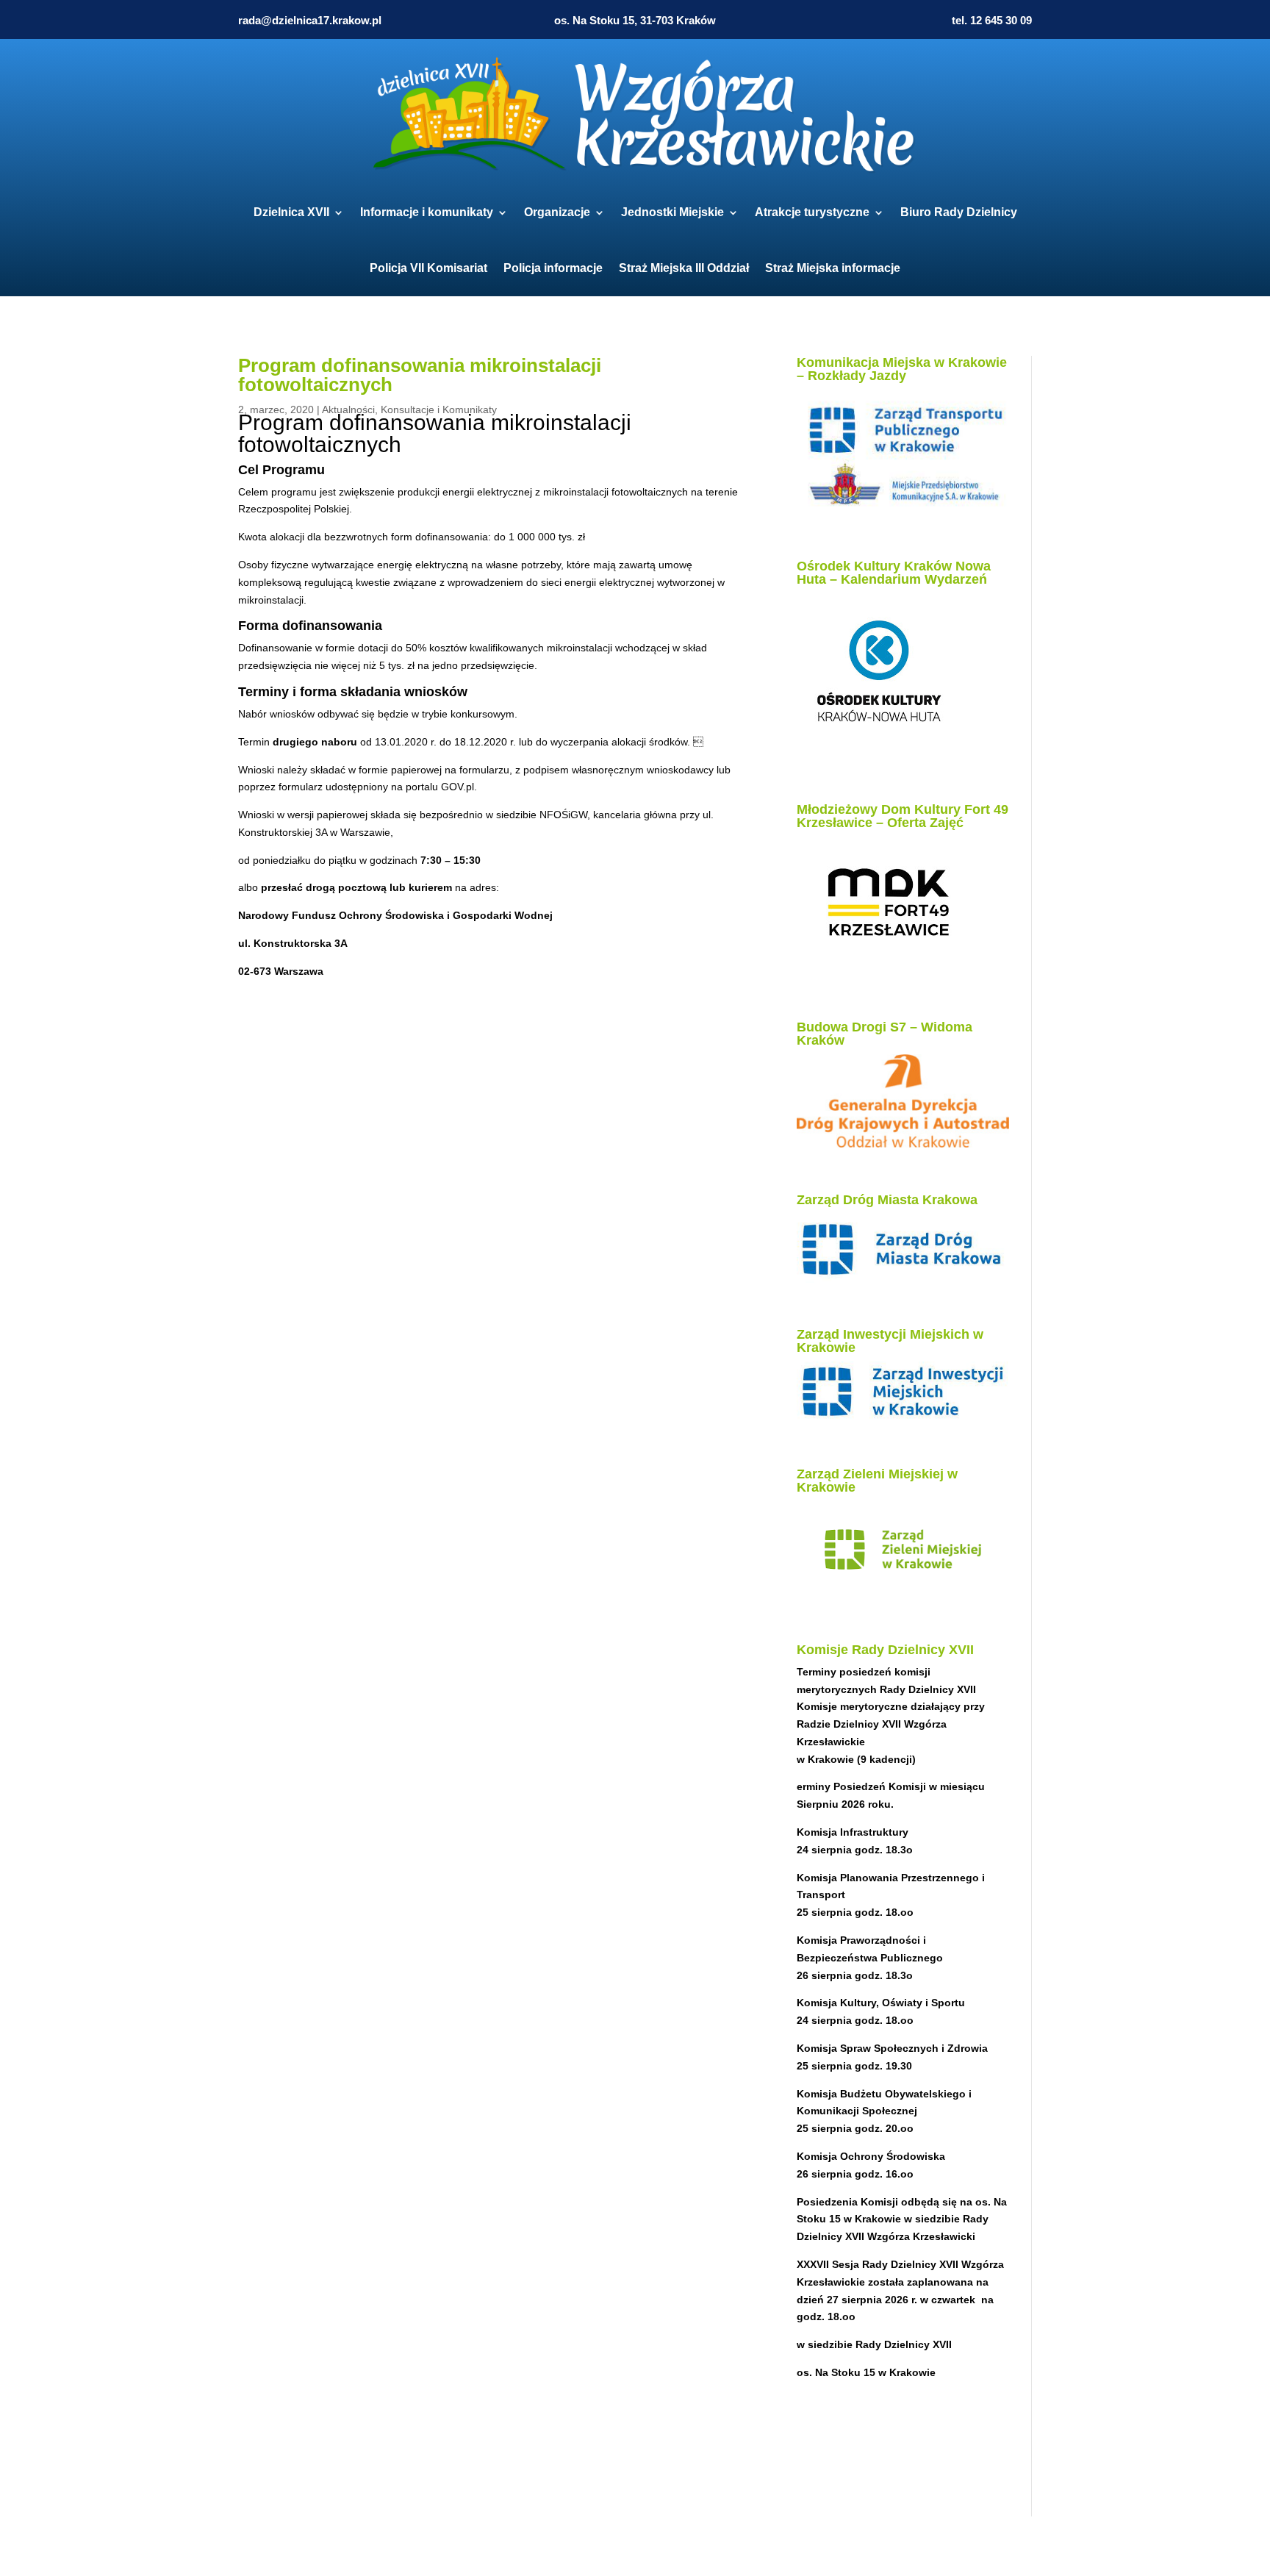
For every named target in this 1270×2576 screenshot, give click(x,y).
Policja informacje (553, 268)
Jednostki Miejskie (672, 212)
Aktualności (348, 409)
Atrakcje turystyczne (812, 212)
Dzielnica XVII (291, 212)
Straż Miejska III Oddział (684, 268)
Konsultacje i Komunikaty (439, 409)
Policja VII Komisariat (428, 268)
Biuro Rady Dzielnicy (959, 212)
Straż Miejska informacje (833, 268)
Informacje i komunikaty (427, 212)
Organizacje (557, 212)
